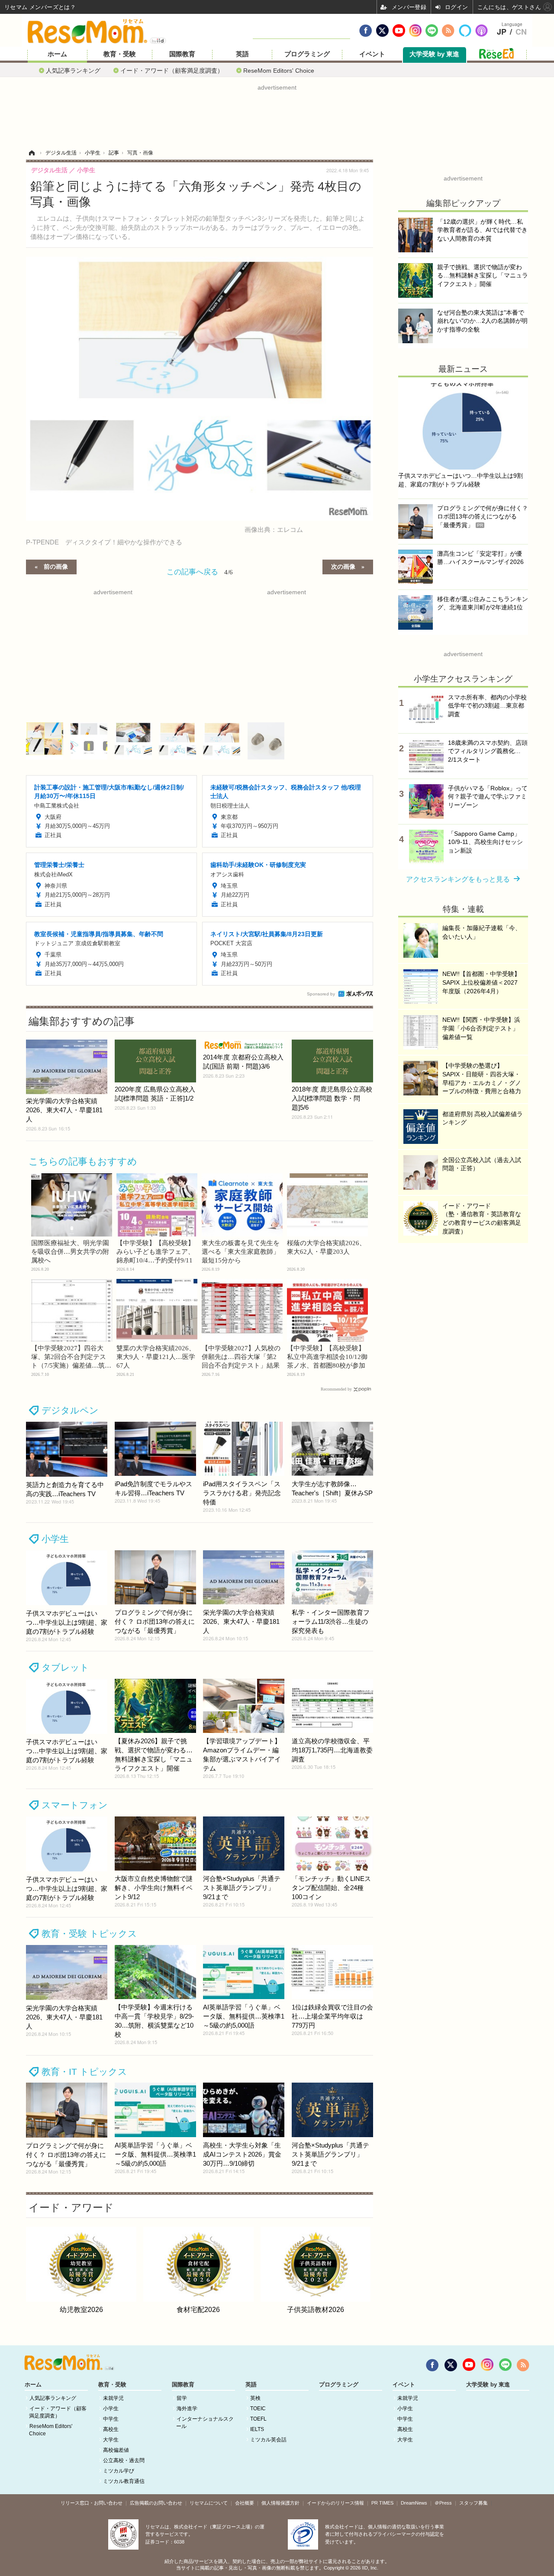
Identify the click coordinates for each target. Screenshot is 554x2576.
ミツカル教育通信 (124, 2481)
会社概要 (245, 2503)
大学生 (111, 2440)
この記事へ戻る (200, 571)
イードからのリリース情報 (335, 2503)
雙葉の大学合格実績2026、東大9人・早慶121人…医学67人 (156, 1357)
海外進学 (187, 2409)
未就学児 (113, 2398)
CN (521, 32)
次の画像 (343, 566)
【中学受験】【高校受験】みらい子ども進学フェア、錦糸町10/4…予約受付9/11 (155, 1252)
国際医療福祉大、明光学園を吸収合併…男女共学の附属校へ (70, 1252)
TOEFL (258, 2419)
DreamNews (414, 2503)
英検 (255, 2398)
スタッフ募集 (473, 2503)
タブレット (65, 1667)
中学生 (111, 2419)
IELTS (257, 2429)
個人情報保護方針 (280, 2503)
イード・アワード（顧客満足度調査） (172, 70)
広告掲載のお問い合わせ (156, 2503)
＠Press (443, 2503)
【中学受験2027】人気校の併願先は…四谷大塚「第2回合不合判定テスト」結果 (241, 1357)
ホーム (57, 54)
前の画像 (56, 566)
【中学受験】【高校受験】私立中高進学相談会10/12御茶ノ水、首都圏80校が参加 (327, 1357)
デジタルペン (70, 1410)
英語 (242, 54)
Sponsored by (321, 994)
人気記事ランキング (73, 70)
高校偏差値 (116, 2450)
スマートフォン (75, 1805)
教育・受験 (120, 54)
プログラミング (307, 54)
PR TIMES (382, 2503)
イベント (372, 54)
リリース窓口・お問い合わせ (92, 2503)
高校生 (111, 2429)
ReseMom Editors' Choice (279, 70)
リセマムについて (209, 2503)
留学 (182, 2398)
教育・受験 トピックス (89, 1934)
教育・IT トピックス (84, 2072)
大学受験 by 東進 (434, 54)
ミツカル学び (119, 2471)
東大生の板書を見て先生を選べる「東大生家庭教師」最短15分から (241, 1252)
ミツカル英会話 (268, 2440)
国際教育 (182, 54)
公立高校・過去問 (124, 2460)
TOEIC (258, 2409)
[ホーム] (32, 153)
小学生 (55, 1539)
